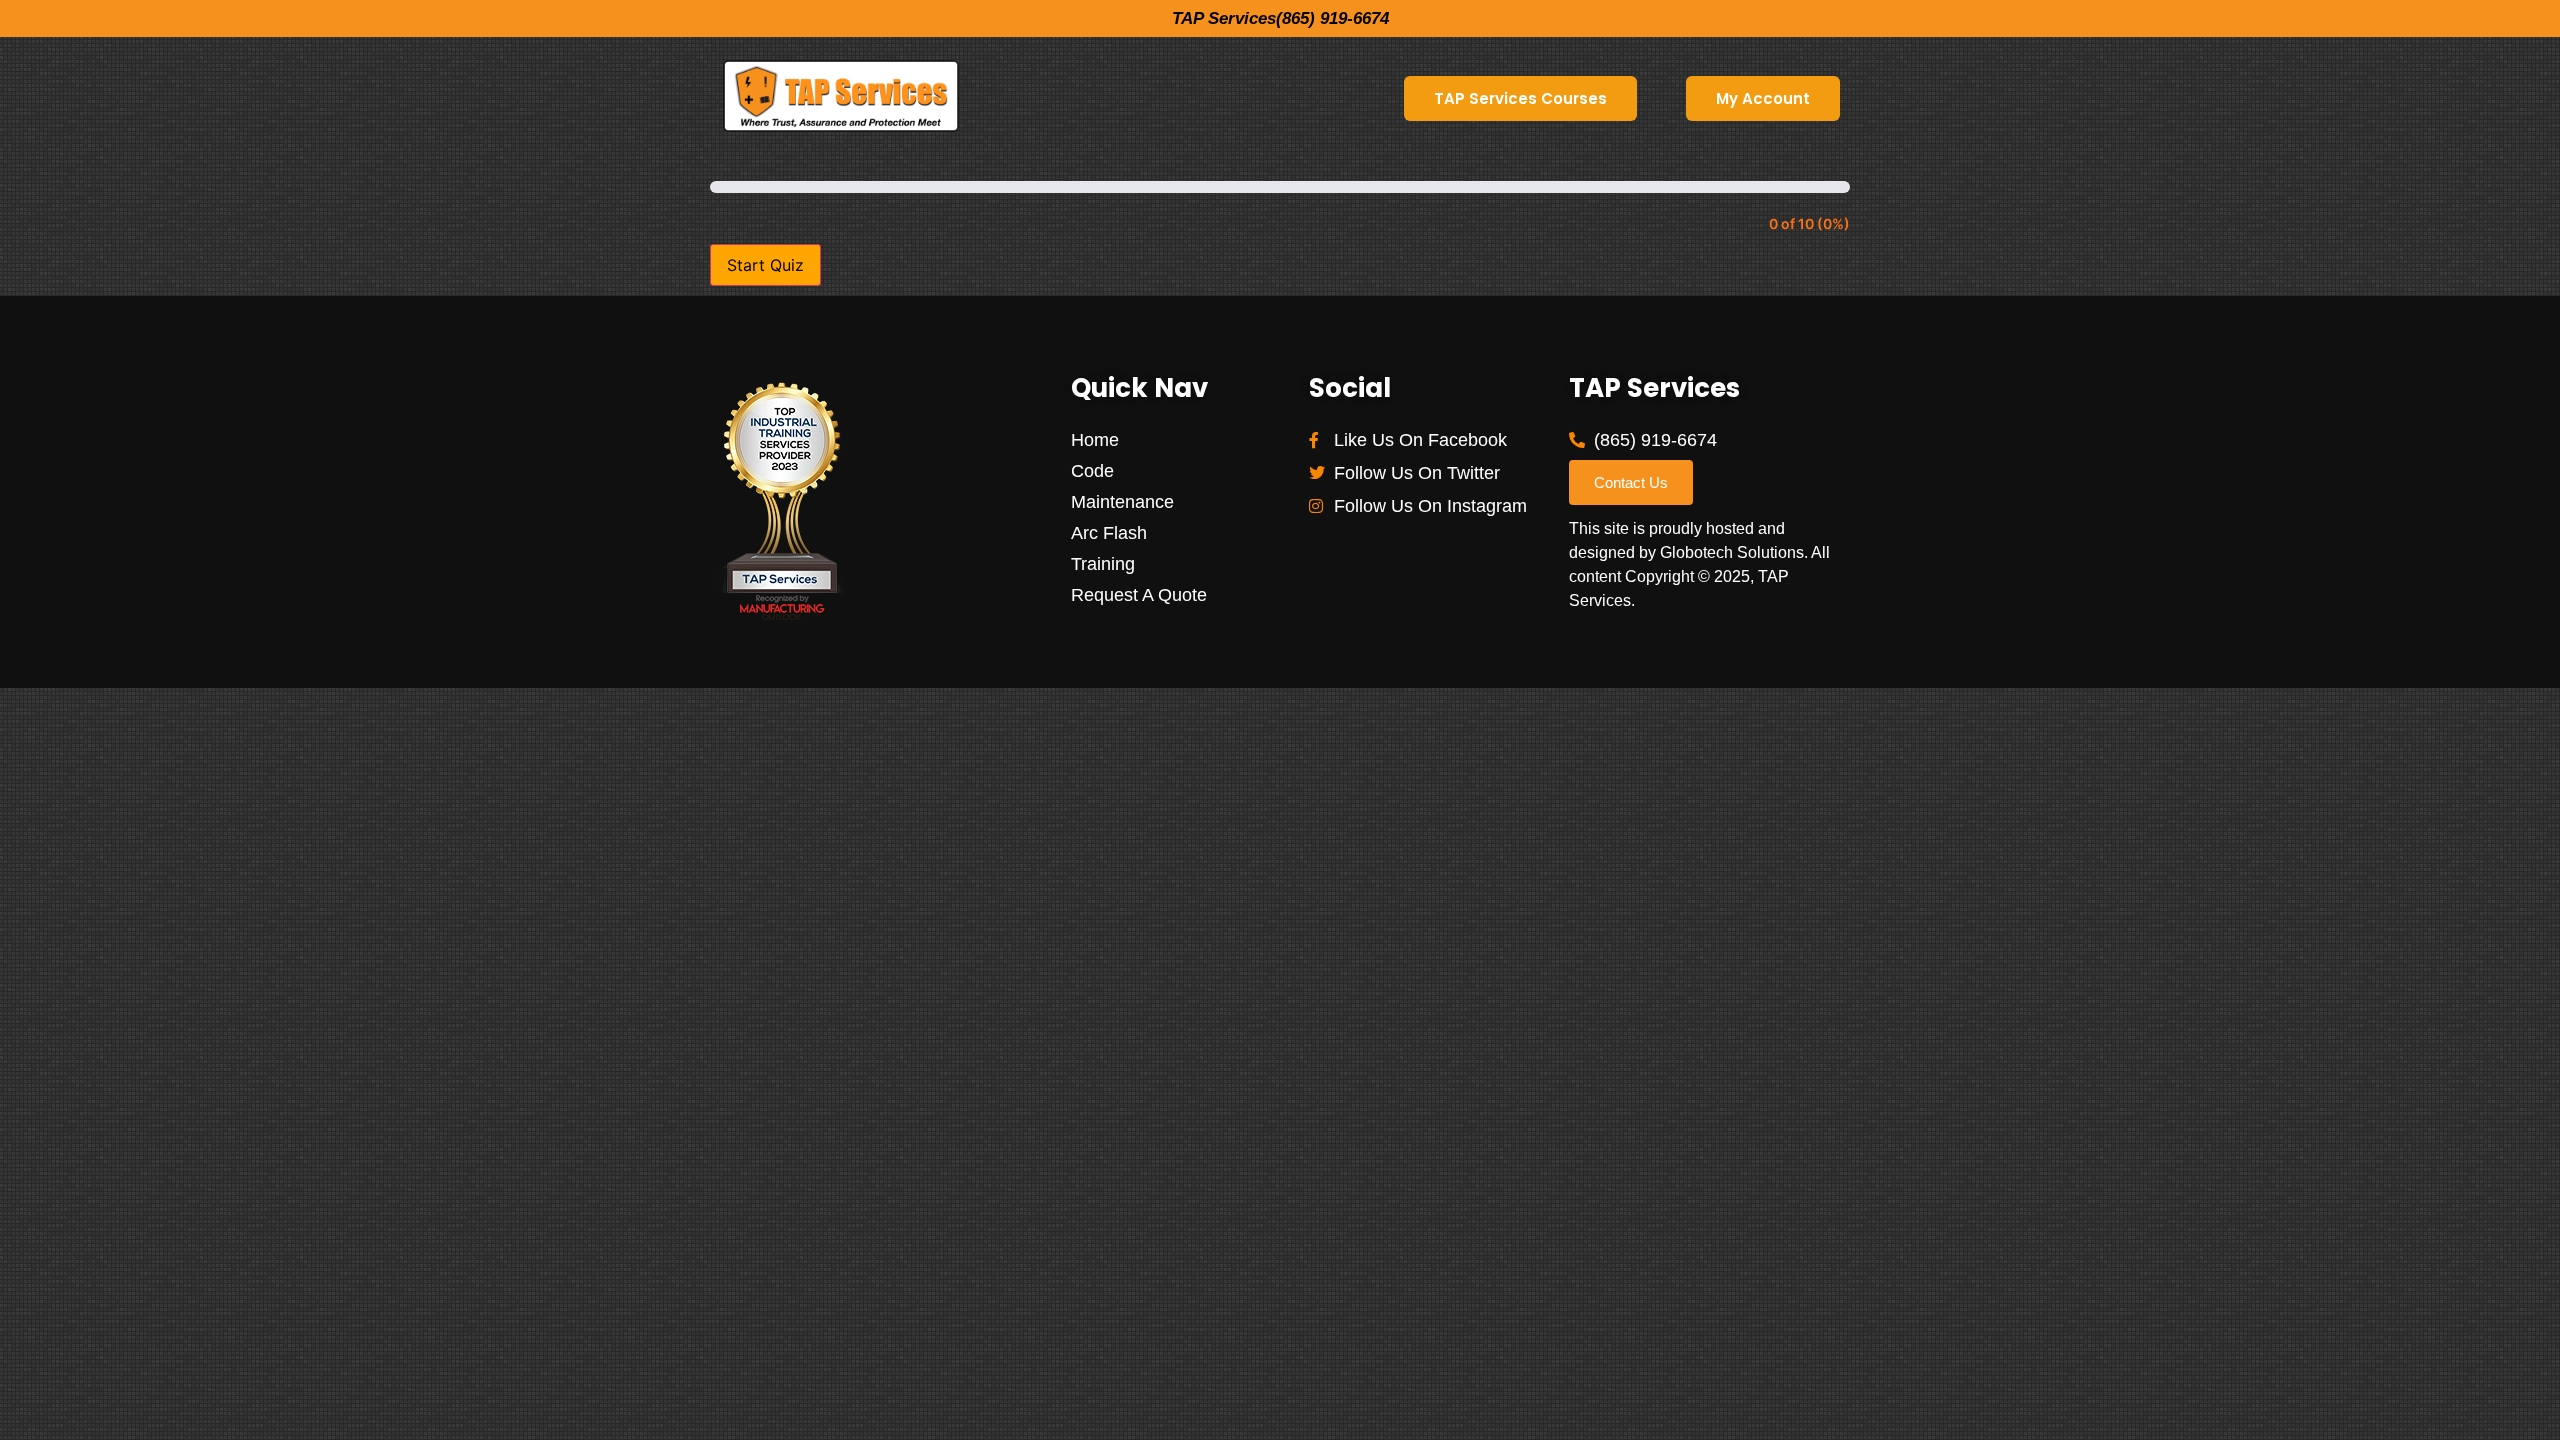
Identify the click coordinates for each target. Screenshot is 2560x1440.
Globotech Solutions (1732, 552)
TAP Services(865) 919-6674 (1280, 18)
